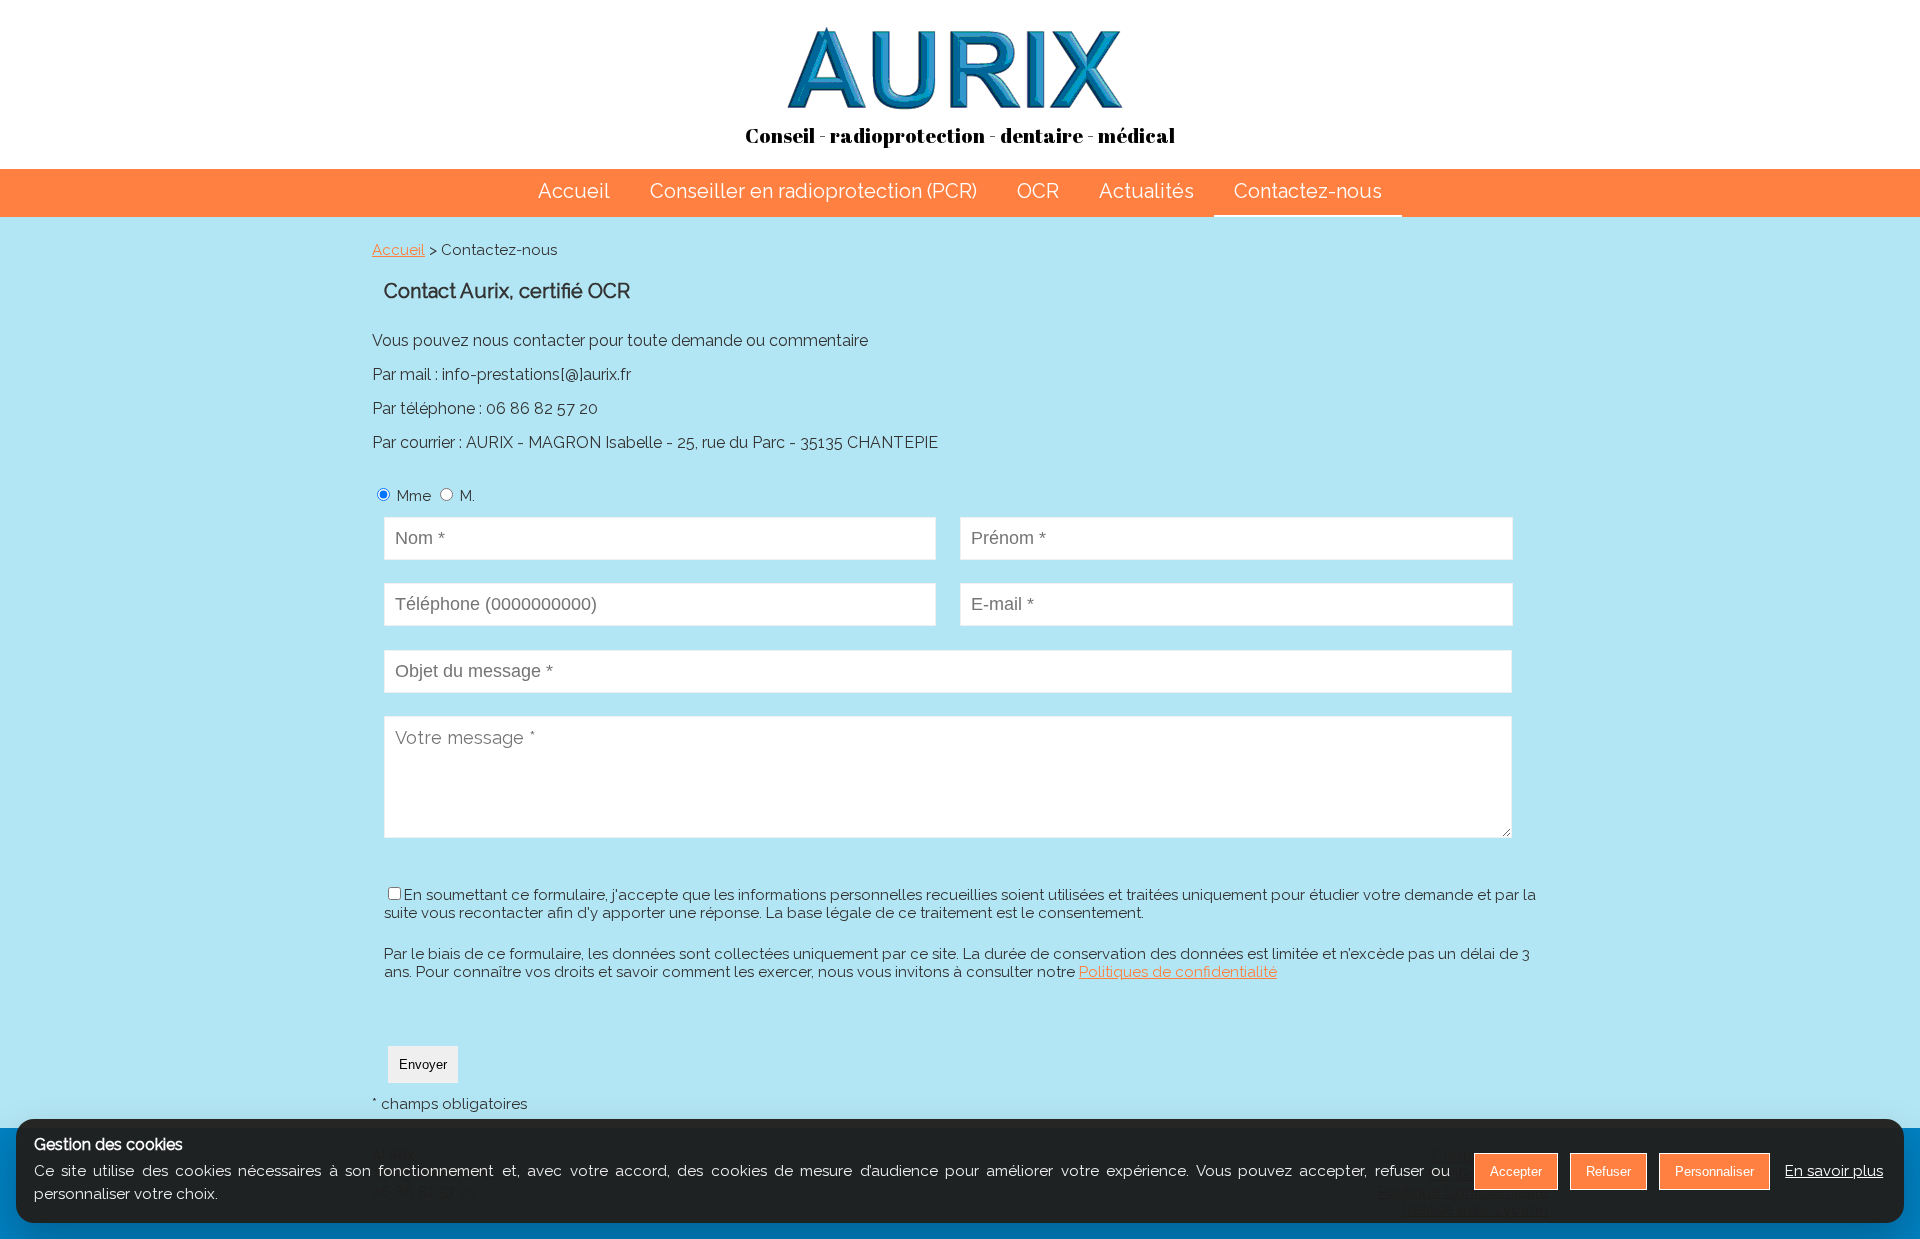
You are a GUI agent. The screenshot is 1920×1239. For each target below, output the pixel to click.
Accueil (574, 191)
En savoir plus (1834, 1171)
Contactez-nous (1308, 191)
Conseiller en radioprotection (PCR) (813, 191)
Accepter (1516, 1171)
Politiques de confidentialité (1178, 972)
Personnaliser (1714, 1171)
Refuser (1608, 1171)
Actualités (1146, 191)
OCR (1038, 191)
